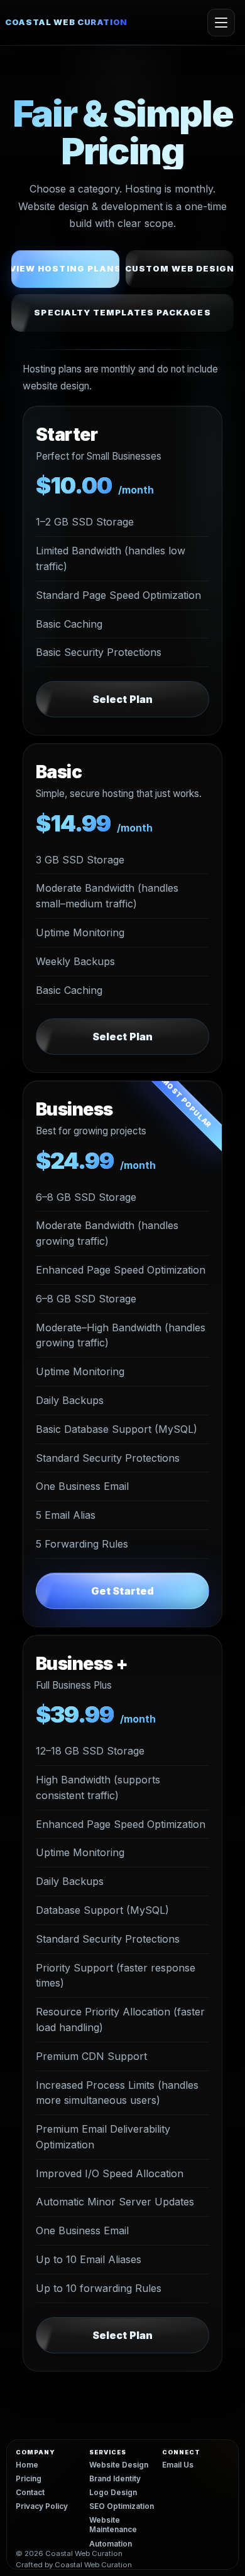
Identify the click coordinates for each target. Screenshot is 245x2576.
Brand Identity (115, 2479)
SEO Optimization (122, 2506)
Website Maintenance (113, 2525)
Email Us (178, 2465)
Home (27, 2465)
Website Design (119, 2465)
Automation (111, 2544)
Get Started (123, 1591)
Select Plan (123, 699)
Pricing (29, 2479)
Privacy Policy (42, 2506)
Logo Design (113, 2493)
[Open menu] (221, 23)
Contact (30, 2493)
